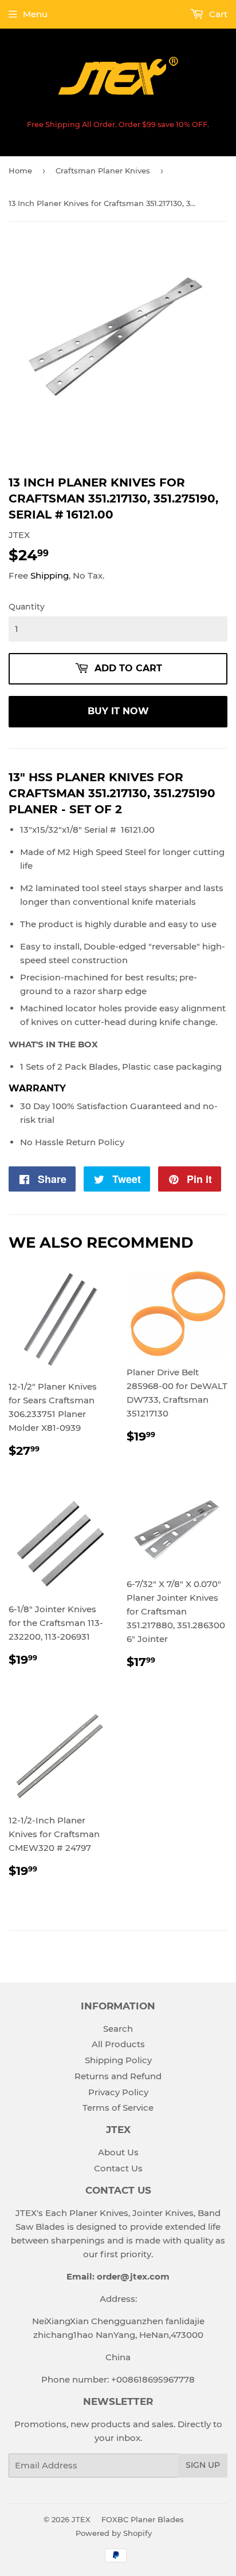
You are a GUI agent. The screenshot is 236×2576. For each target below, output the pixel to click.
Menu (35, 14)
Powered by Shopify (114, 2533)
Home (20, 171)
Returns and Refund (118, 2076)
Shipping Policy (118, 2060)
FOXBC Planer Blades (143, 2519)
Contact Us (118, 2168)
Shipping (50, 575)
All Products (118, 2044)
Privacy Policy (118, 2092)
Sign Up (203, 2465)
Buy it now (118, 711)
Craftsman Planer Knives (103, 171)
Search (118, 2029)
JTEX (81, 2519)
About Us (118, 2152)
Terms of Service (118, 2108)
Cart (217, 14)
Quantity (27, 607)
